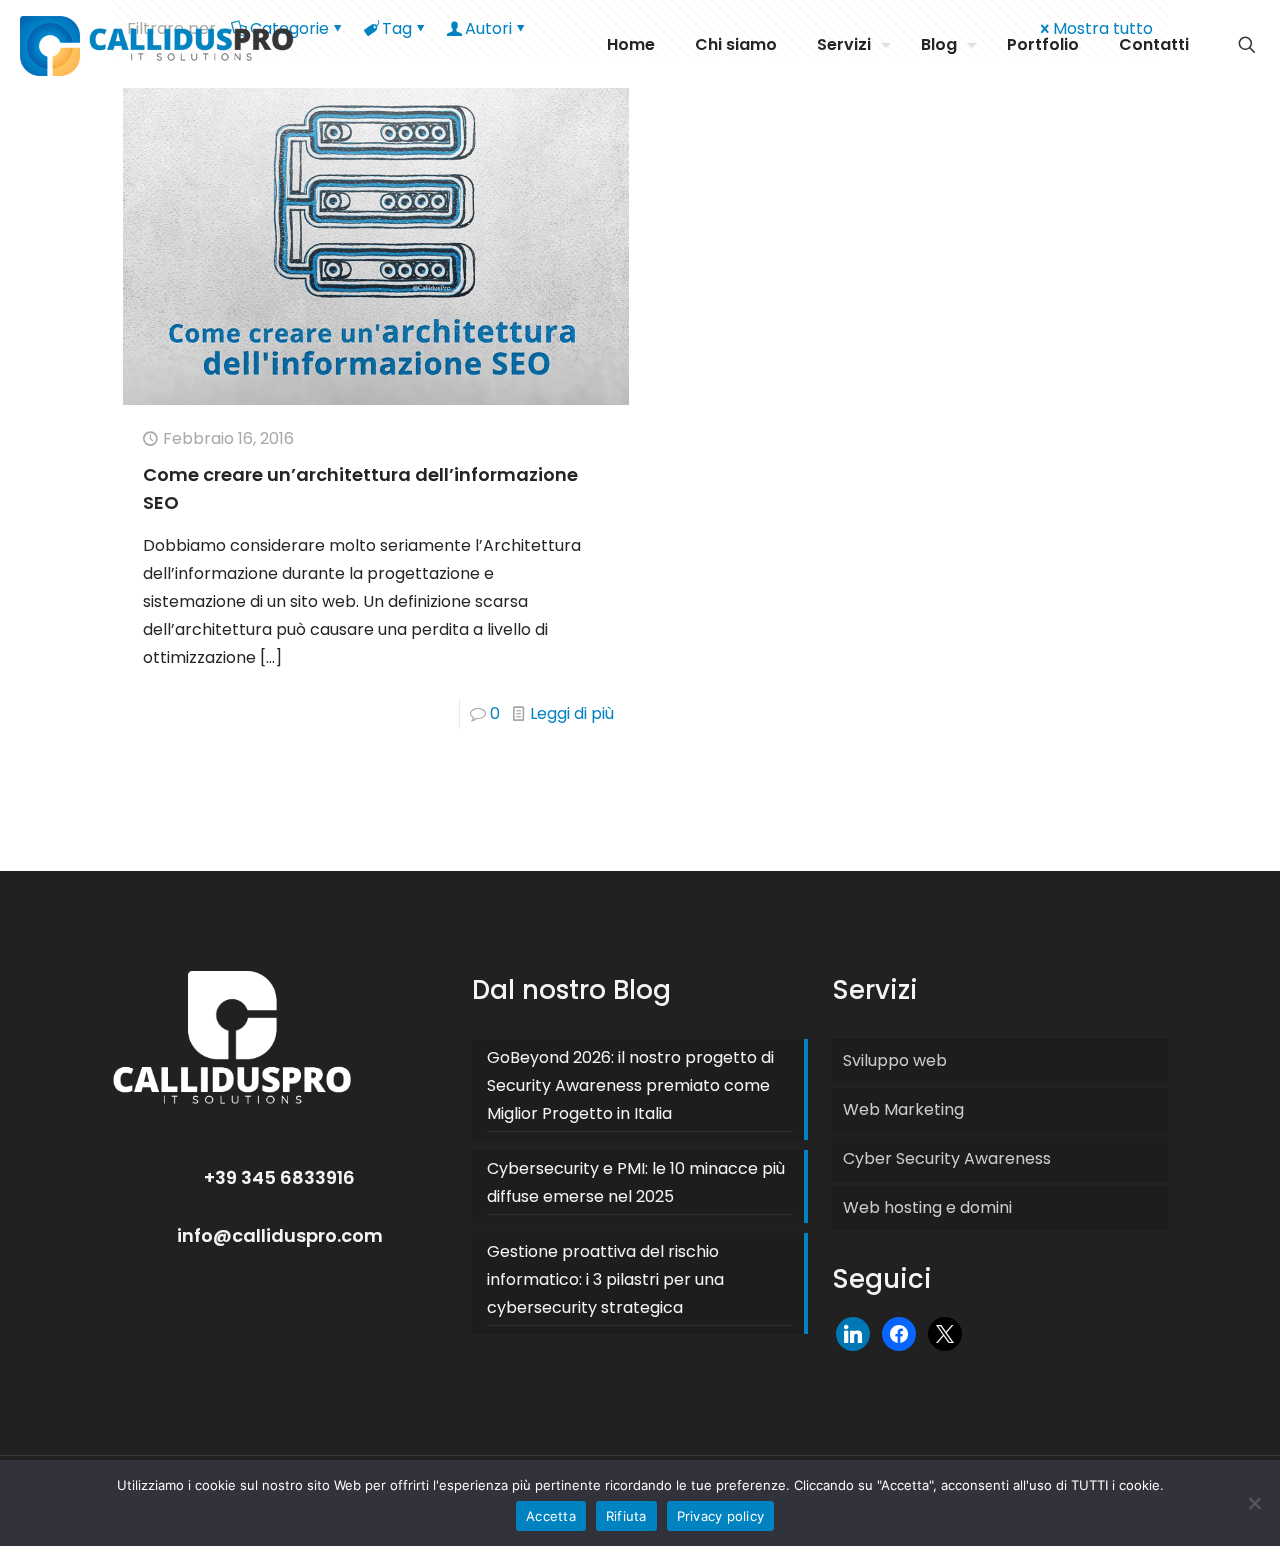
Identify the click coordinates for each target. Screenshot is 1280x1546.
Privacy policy (721, 1516)
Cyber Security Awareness (947, 1158)
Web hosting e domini (927, 1207)
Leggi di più (572, 713)
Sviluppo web (895, 1060)
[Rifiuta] (1255, 1503)
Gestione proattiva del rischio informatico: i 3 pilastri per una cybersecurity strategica (605, 1279)
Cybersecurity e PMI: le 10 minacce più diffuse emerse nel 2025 (636, 1182)
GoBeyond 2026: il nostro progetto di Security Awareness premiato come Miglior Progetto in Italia (630, 1085)
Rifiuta (626, 1516)
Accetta (551, 1516)
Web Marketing (903, 1109)
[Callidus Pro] (157, 45)
